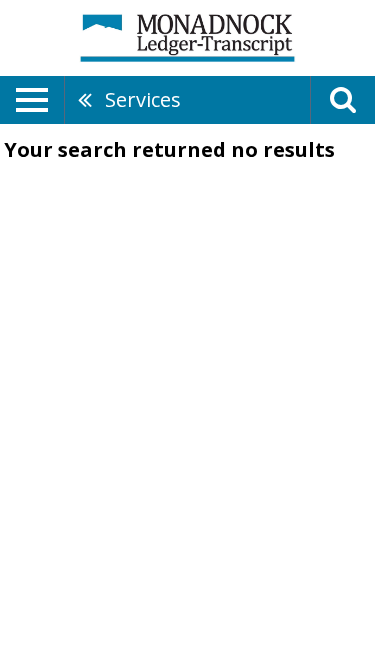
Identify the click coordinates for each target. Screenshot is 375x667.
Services (143, 99)
